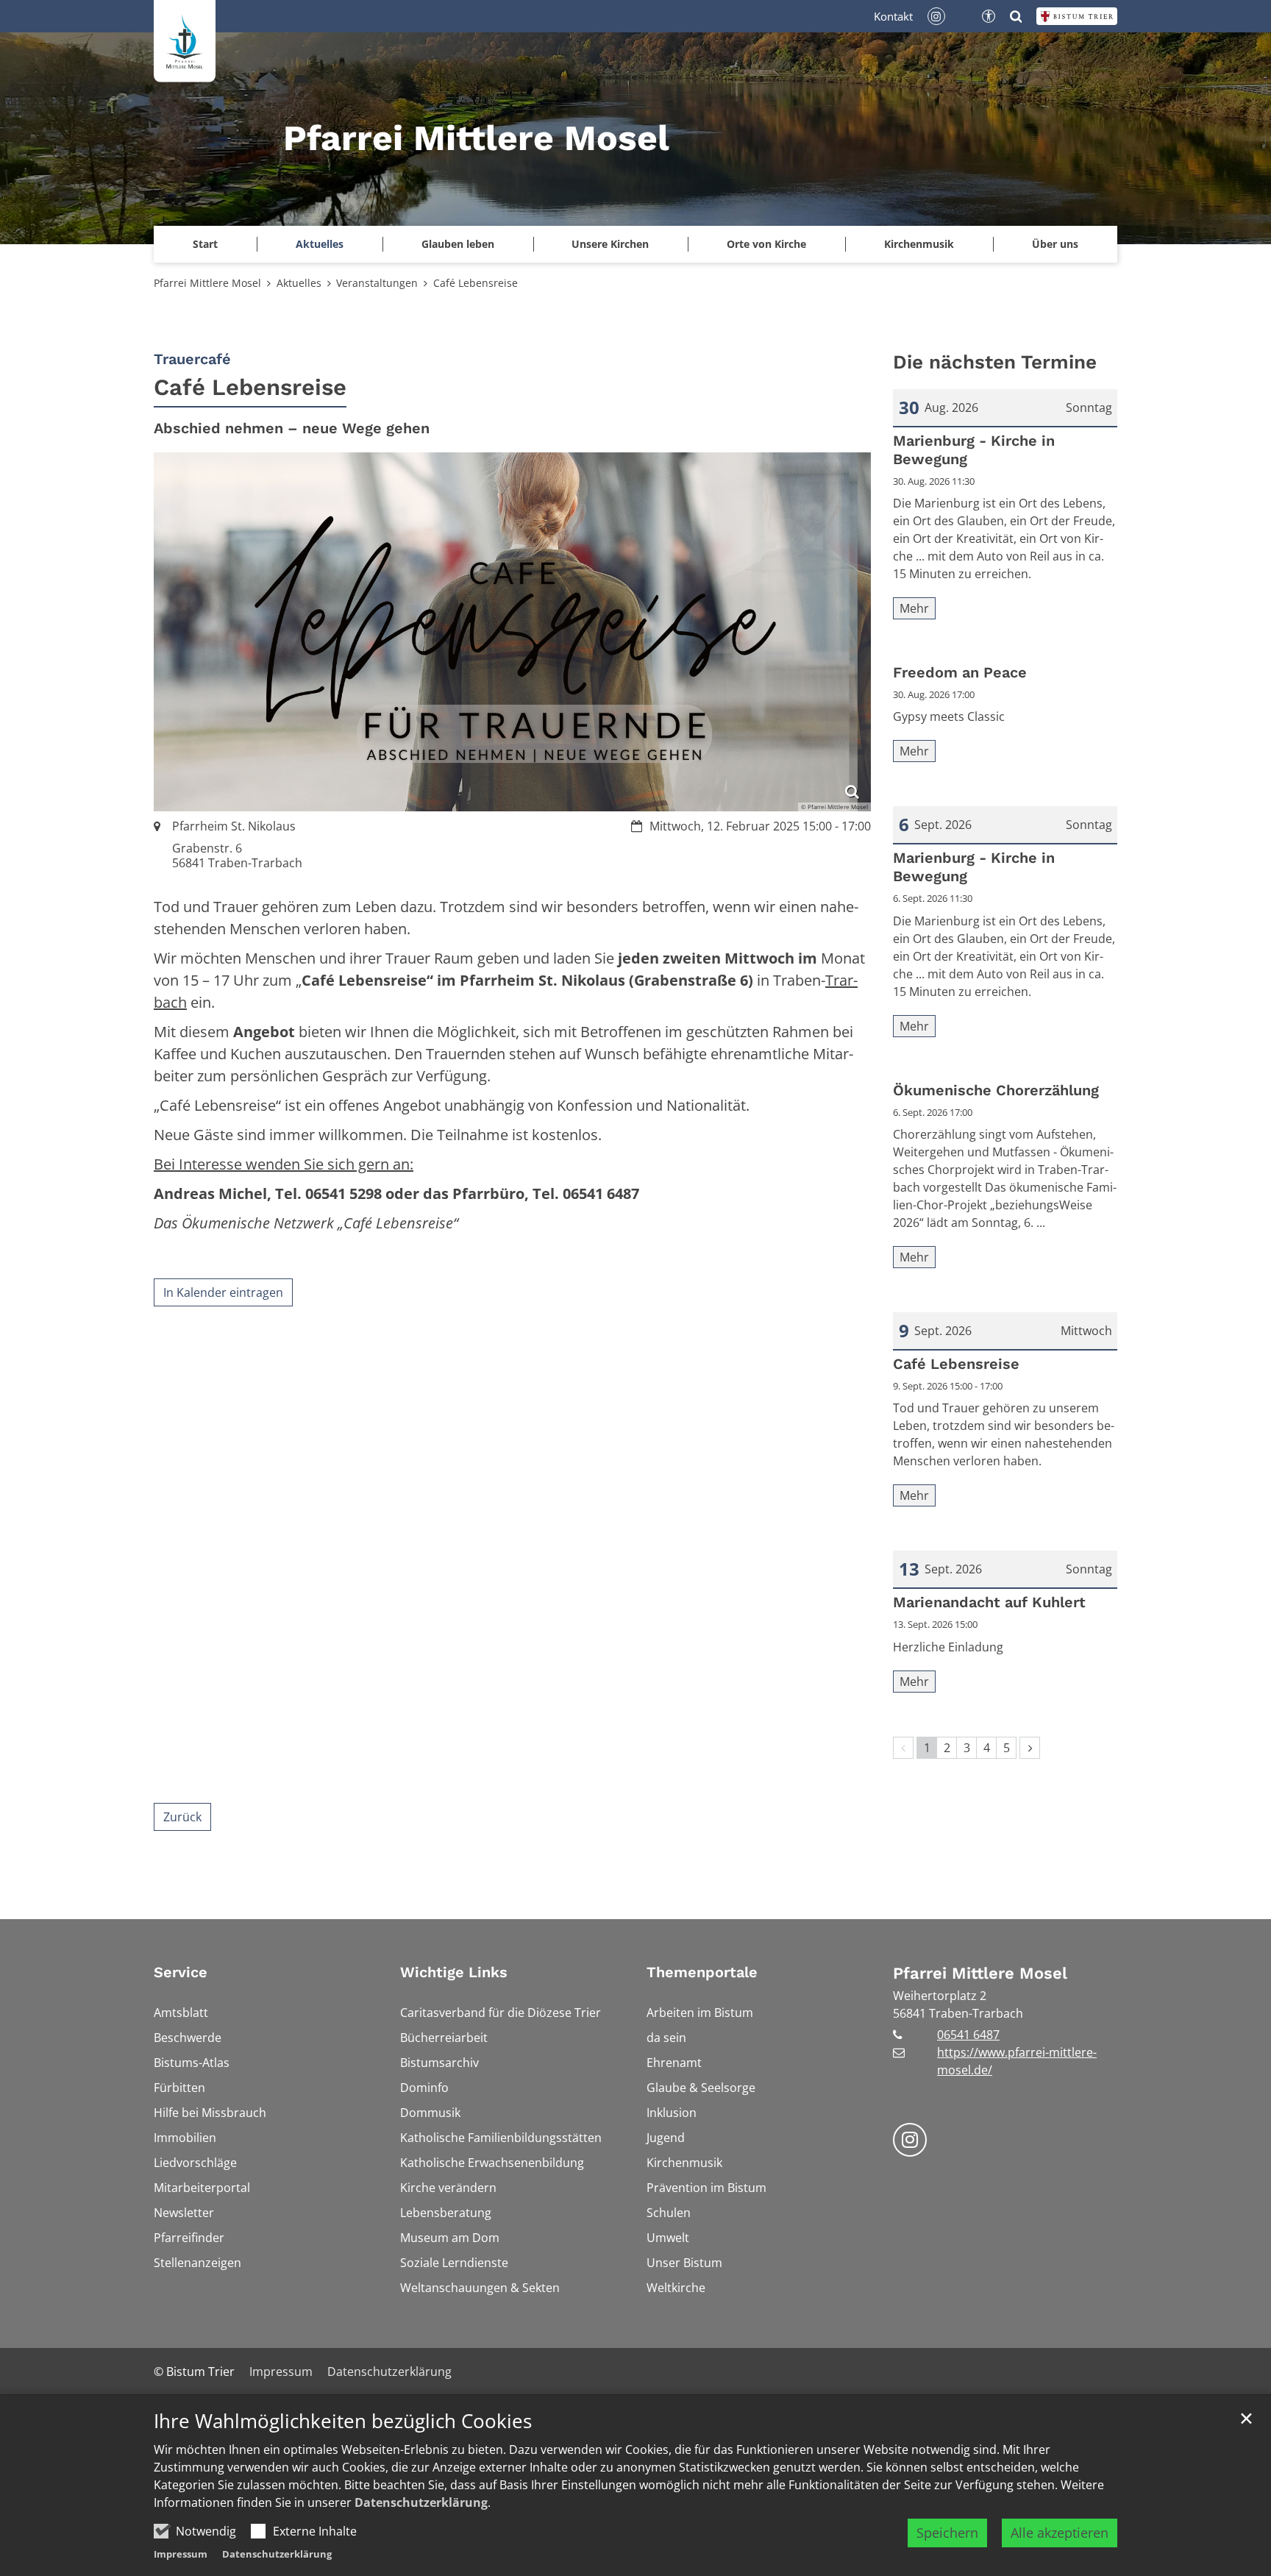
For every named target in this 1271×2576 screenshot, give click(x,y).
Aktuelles (299, 283)
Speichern (947, 2533)
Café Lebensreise (476, 283)
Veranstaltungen (377, 283)
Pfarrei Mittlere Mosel (207, 283)
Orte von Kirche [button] (766, 244)
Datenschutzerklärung (421, 2502)
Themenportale (702, 1972)
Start (205, 244)
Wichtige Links (454, 1972)
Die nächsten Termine (995, 362)
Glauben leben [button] (458, 244)
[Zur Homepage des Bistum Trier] (1077, 16)
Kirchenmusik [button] (919, 244)
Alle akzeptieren (1060, 2533)
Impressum (181, 2554)
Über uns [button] (1055, 244)
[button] (611, 244)
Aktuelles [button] (320, 244)
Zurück (182, 1817)
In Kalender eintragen (223, 1292)
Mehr (914, 608)
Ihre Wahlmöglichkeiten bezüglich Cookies (343, 2421)
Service (181, 1972)
